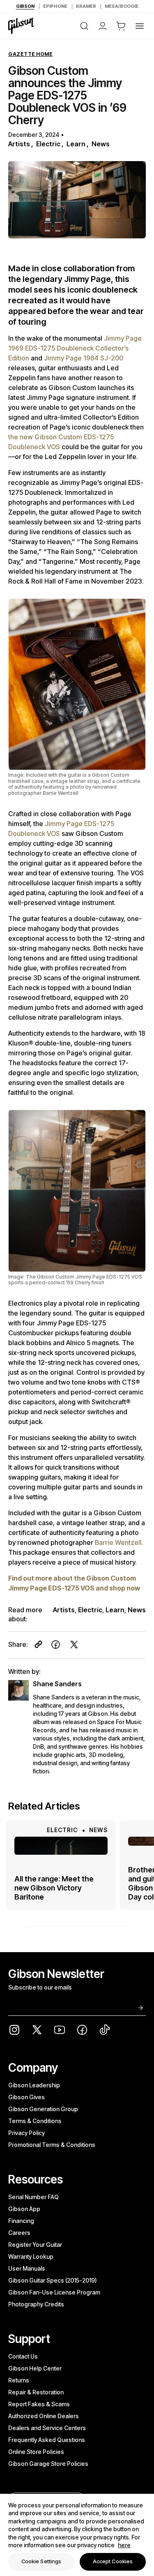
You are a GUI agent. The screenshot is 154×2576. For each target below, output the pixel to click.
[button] (121, 26)
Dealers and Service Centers (47, 2428)
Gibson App (24, 2209)
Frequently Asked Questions (47, 2440)
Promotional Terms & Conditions (52, 2145)
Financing (21, 2221)
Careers (19, 2233)
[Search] (84, 26)
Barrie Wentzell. (119, 1542)
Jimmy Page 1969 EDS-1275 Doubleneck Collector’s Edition (75, 348)
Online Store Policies (36, 2452)
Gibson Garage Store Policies (48, 2464)
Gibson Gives (26, 2097)
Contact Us (23, 2356)
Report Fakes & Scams (39, 2404)
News (101, 144)
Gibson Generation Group (43, 2109)
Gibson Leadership (34, 2085)
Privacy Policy (26, 2133)
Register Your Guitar (35, 2245)
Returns (19, 2380)
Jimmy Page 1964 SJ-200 (84, 358)
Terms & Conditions (35, 2121)
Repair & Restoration (36, 2392)
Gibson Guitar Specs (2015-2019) (53, 2280)
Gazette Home (30, 54)
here (124, 2545)
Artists (19, 144)
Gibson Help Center (35, 2368)
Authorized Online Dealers (44, 2416)
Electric (48, 144)
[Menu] (140, 26)
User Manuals (27, 2268)
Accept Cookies (113, 2561)
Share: (18, 1644)
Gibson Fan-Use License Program (54, 2292)
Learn (76, 144)
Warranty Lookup (31, 2256)
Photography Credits (36, 2304)
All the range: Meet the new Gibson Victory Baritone (54, 1888)
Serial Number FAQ (33, 2197)
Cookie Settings (41, 2561)
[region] (77, 2535)
